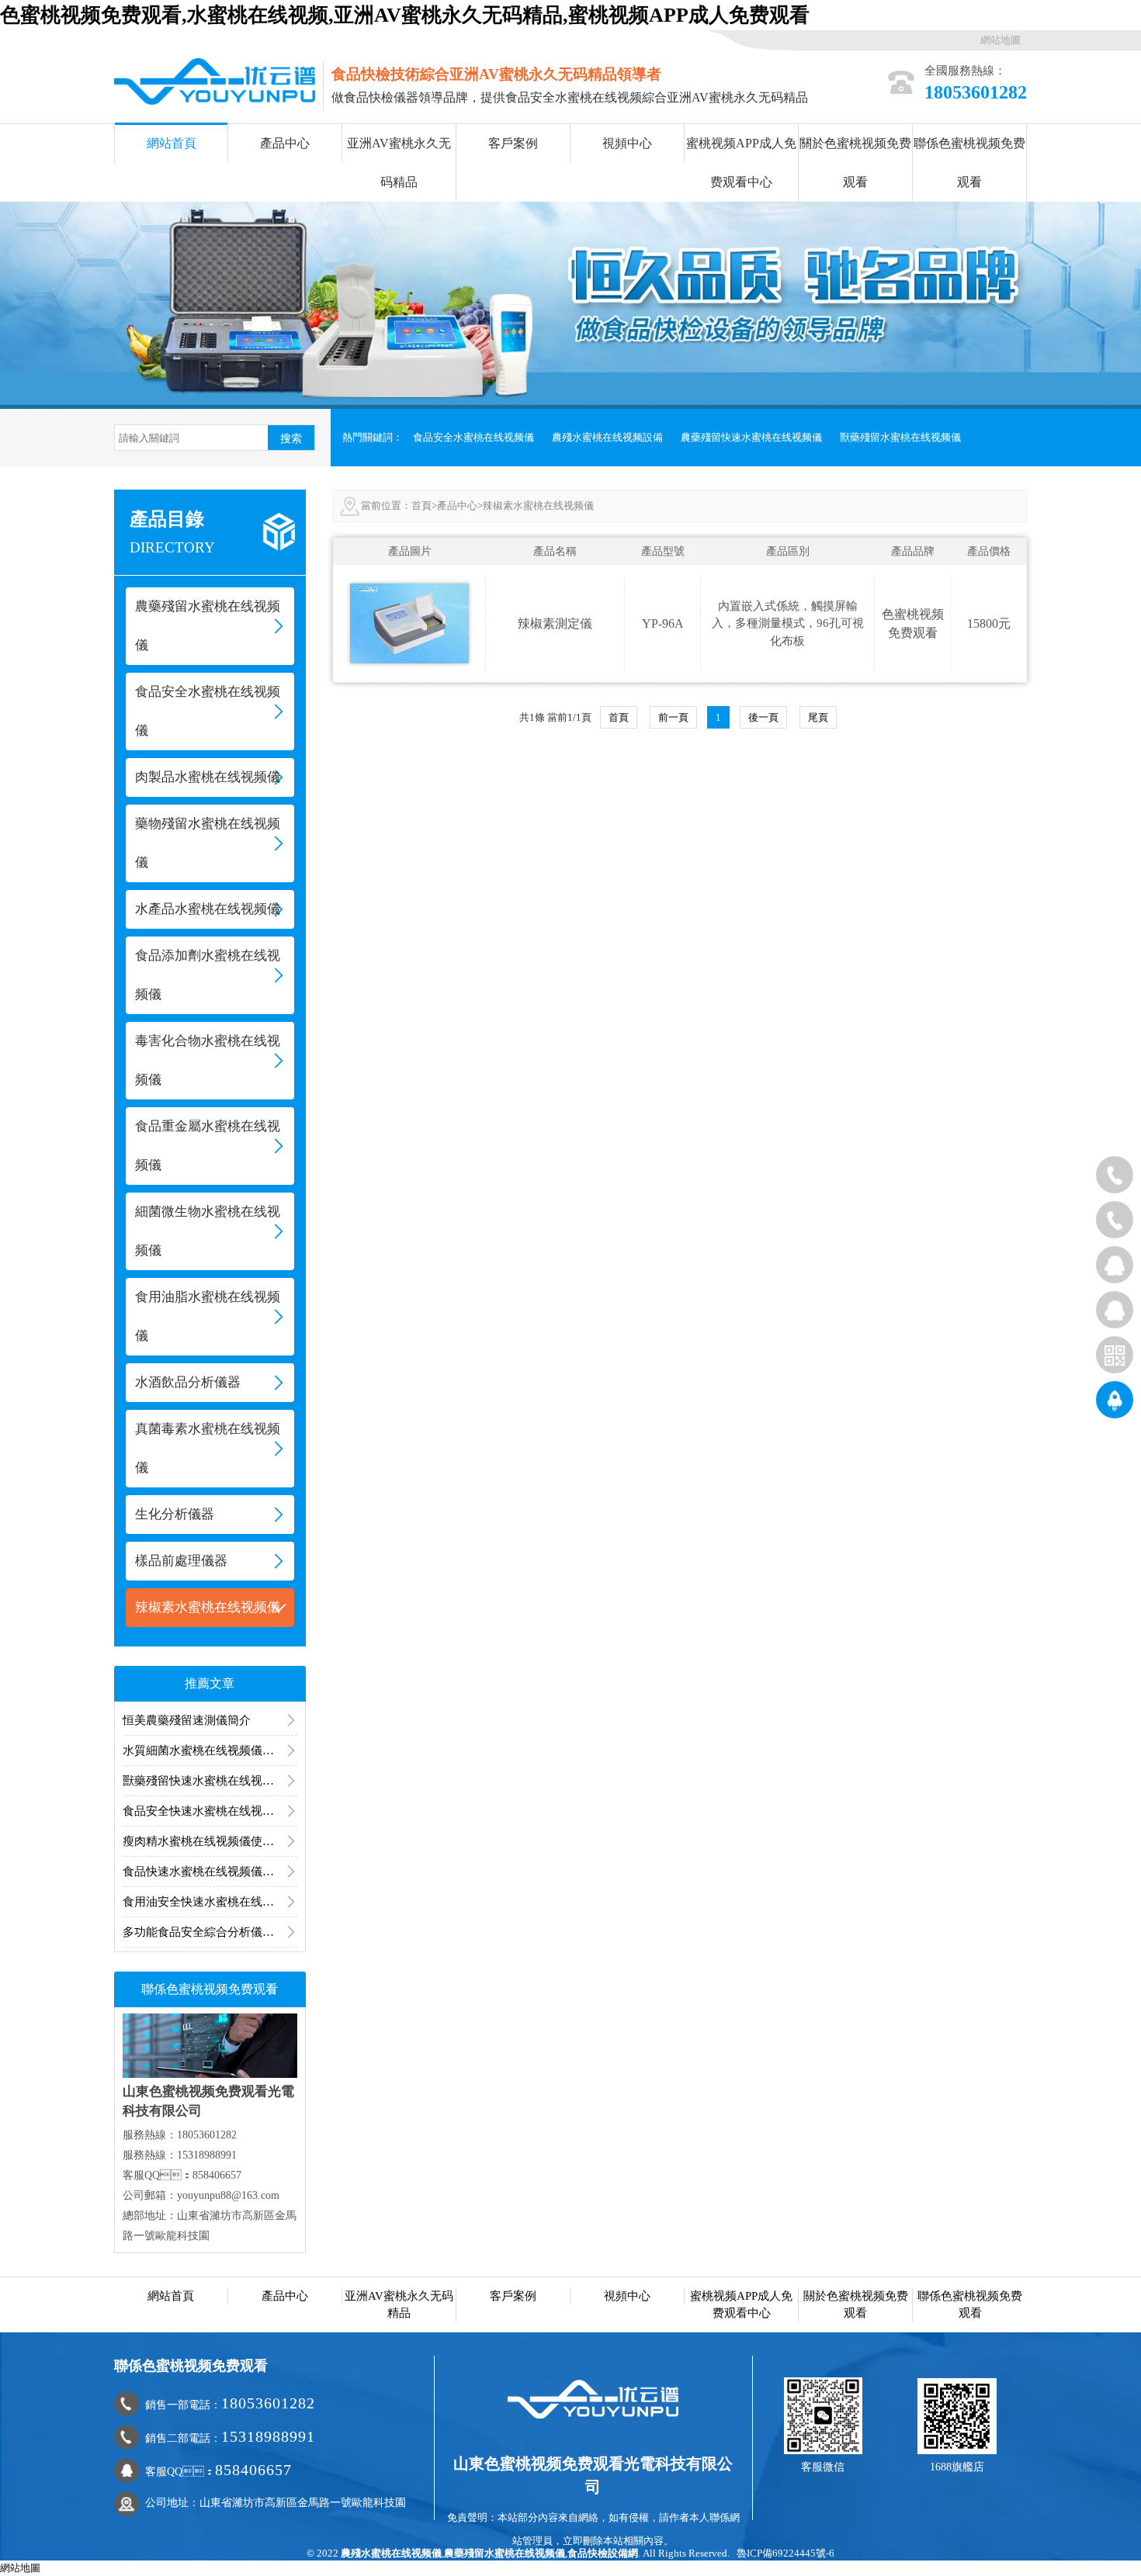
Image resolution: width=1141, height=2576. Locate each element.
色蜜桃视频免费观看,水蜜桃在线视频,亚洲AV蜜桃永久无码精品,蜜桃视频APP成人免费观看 (405, 15)
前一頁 (673, 717)
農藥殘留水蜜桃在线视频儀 (505, 2553)
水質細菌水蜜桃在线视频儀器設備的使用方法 (210, 1750)
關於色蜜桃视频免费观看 (855, 163)
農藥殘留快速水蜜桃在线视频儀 (751, 437)
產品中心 (285, 143)
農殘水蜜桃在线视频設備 (607, 437)
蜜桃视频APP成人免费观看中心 (741, 163)
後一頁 (763, 717)
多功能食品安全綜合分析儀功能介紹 (210, 1932)
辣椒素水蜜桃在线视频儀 (208, 1607)
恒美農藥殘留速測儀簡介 (187, 1720)
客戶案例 (513, 143)
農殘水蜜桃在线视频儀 (391, 2553)
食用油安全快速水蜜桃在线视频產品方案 (210, 1902)
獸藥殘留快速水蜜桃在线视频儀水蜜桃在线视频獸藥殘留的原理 (210, 1781)
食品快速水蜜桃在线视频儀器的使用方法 (210, 1871)
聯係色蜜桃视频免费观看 (969, 163)
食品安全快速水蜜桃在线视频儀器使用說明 (210, 1811)
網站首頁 (172, 143)
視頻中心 (627, 143)
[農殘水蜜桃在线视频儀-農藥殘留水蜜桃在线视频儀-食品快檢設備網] (215, 80)
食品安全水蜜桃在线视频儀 (473, 437)
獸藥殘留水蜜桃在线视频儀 (900, 437)
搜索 (291, 438)
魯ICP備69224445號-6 (786, 2553)
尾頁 (818, 717)
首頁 (421, 506)
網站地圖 (1001, 40)
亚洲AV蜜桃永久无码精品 (399, 163)
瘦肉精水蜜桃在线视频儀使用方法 (210, 1841)
